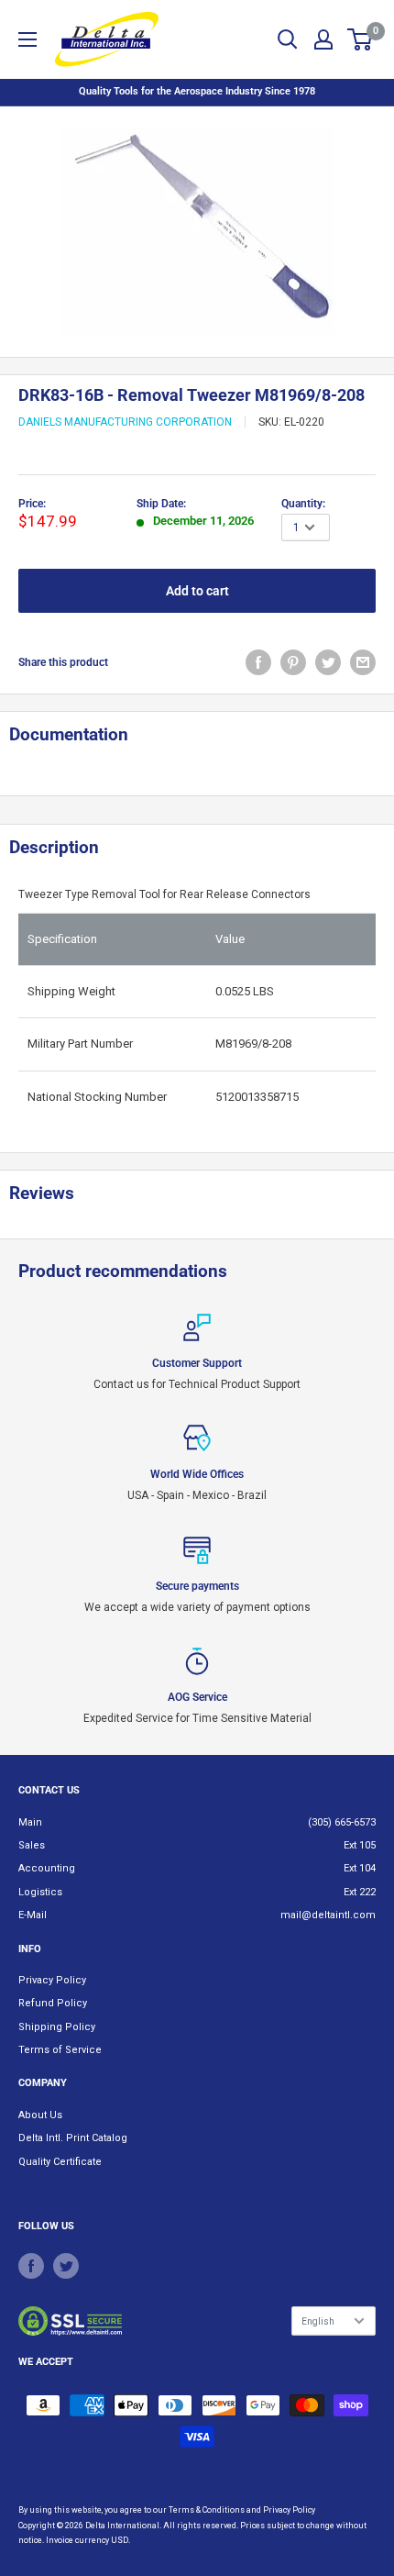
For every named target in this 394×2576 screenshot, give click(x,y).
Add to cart (197, 591)
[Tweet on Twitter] (328, 662)
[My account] (323, 39)
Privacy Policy (52, 1980)
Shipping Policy (57, 2027)
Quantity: (303, 504)
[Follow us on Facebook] (31, 2266)
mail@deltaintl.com (328, 1915)
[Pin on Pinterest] (293, 662)
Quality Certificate (60, 2162)
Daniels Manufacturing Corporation (125, 422)
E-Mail (33, 1915)
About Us (40, 2115)
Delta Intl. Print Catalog (73, 2138)
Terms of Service (60, 2050)
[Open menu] (27, 39)
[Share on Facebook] (258, 662)
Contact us (49, 1790)
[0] (361, 39)
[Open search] (288, 39)
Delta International (122, 2526)
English (318, 2321)
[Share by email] (363, 662)
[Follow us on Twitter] (66, 2266)
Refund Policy (53, 2003)
